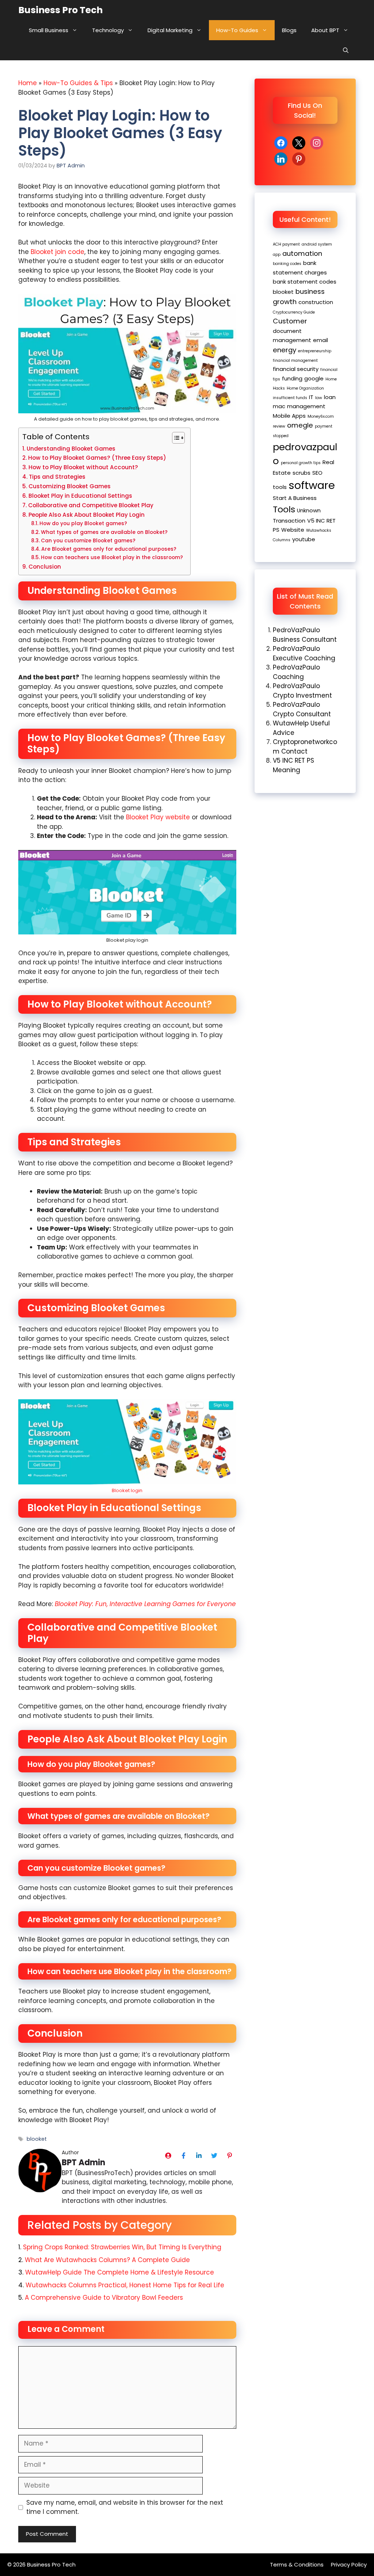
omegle (300, 425)
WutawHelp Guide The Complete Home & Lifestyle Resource (120, 2272)
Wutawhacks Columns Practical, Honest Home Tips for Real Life (126, 2285)
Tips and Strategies (57, 477)
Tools (284, 509)
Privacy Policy (349, 2564)
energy (285, 350)
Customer (290, 321)
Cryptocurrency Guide (294, 312)
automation (302, 253)
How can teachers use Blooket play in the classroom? (112, 557)
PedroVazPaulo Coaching (296, 672)
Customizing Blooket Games (70, 486)
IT (311, 397)
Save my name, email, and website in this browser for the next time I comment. (125, 2507)
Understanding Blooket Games (71, 449)
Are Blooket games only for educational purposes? (109, 549)
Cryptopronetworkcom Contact (305, 747)
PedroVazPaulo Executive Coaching (304, 653)
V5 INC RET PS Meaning (293, 765)
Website (293, 530)
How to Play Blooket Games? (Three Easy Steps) (97, 458)
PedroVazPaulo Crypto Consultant (302, 709)
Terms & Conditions (297, 2564)
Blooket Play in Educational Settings (80, 496)
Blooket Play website (158, 817)
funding (292, 378)
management (306, 406)
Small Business (49, 30)
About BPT (325, 30)
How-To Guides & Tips (78, 83)
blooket (37, 2139)
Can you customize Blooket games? (88, 541)
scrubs (302, 473)
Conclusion (45, 567)
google (314, 378)
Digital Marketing (170, 30)
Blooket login (127, 1490)
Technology (108, 30)
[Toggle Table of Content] (175, 438)
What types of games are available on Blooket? (104, 532)
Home (28, 83)
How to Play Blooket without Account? (83, 467)
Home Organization (305, 388)
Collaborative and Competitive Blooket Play (91, 505)
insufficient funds (290, 398)
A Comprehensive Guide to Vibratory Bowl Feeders (104, 2298)
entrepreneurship (315, 351)
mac (279, 406)
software (312, 485)
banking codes (287, 264)
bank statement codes (305, 282)
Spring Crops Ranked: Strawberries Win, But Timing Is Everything (122, 2247)
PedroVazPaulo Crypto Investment (302, 691)
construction (316, 302)
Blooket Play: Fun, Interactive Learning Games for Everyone (145, 1604)
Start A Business (295, 498)
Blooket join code (58, 252)
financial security (296, 369)
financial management (295, 361)
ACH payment (286, 244)
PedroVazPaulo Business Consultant (305, 635)
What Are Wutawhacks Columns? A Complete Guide (107, 2260)
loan (330, 397)
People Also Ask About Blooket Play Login (87, 515)
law (319, 398)
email (320, 340)
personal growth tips (301, 463)
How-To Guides (237, 30)
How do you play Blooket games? (83, 523)
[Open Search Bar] (346, 50)
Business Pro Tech (60, 10)
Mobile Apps (289, 416)
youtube (304, 539)
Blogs (289, 30)
